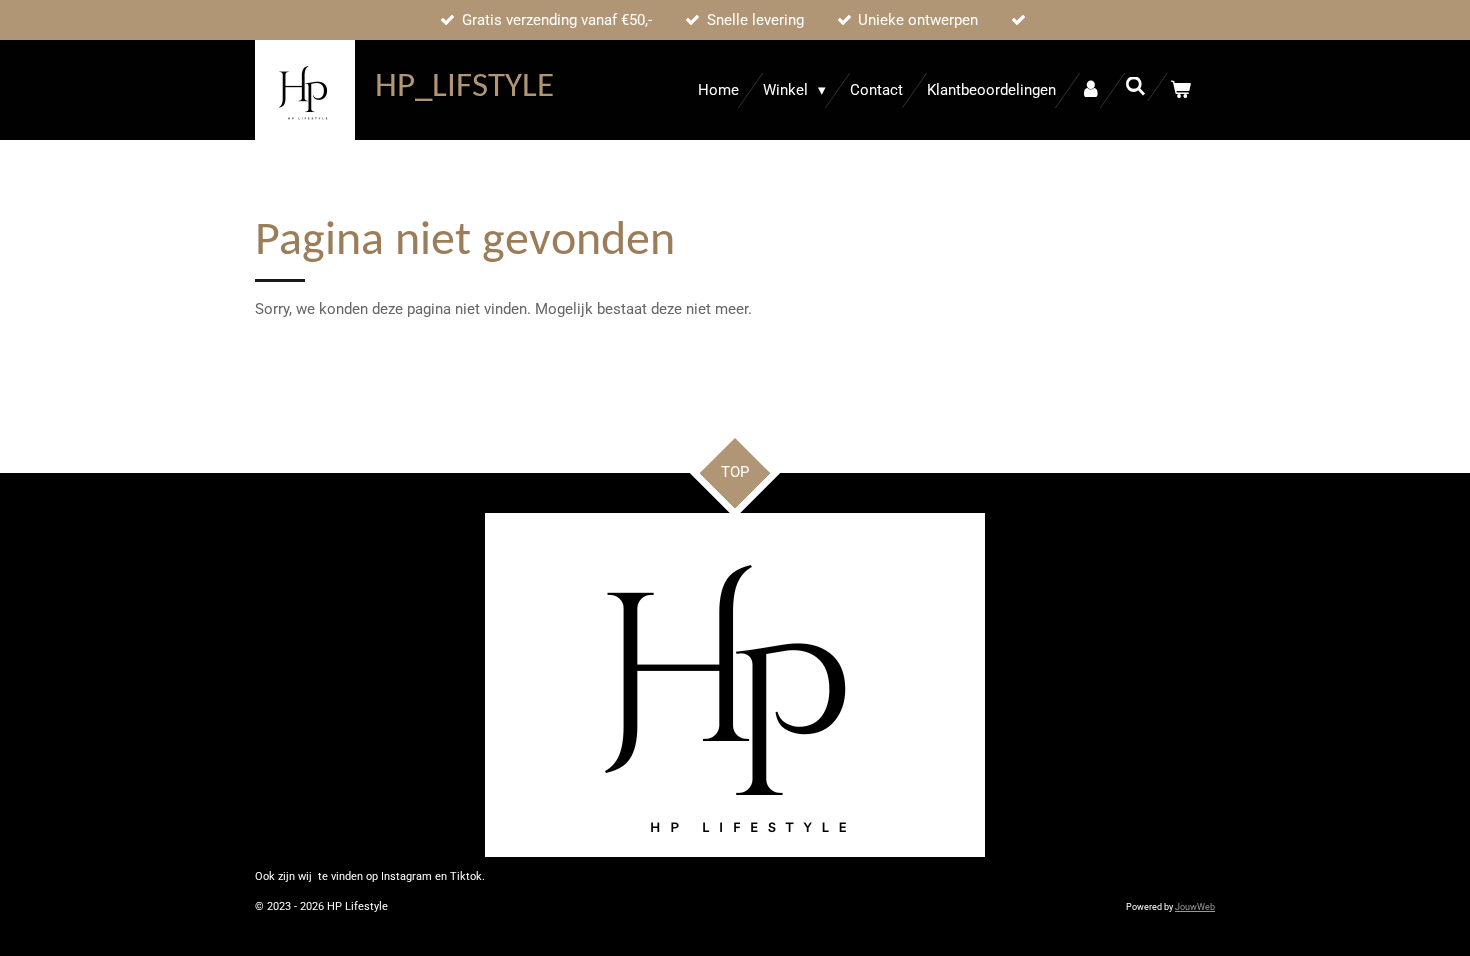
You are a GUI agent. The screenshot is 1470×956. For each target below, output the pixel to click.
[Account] (1090, 90)
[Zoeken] (1135, 87)
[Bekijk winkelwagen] (1180, 90)
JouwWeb (1195, 907)
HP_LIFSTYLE (464, 87)
